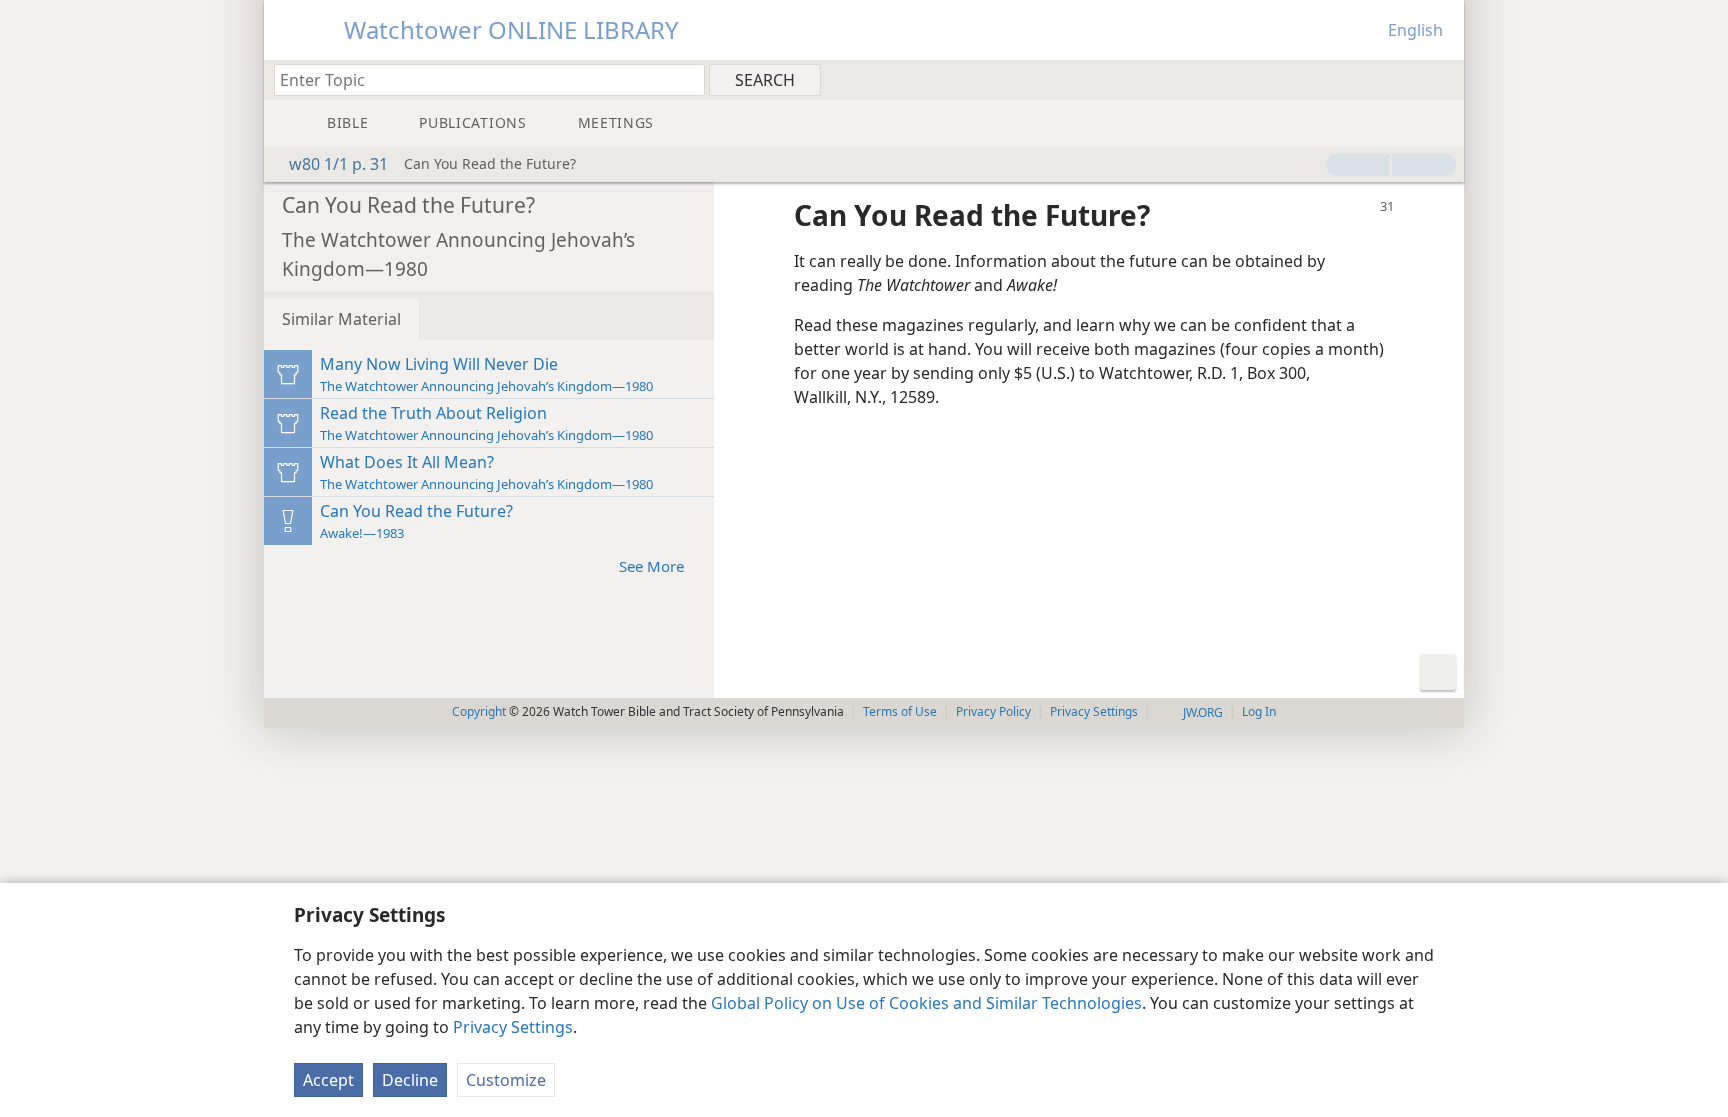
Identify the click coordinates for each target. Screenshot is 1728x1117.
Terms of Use (900, 711)
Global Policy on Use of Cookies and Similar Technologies (926, 1003)
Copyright (479, 711)
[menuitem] (1441, 79)
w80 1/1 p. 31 (338, 164)
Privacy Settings (513, 1027)
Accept (328, 1080)
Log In (1259, 711)
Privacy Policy (993, 711)
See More (651, 566)
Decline (410, 1080)
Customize (506, 1080)
